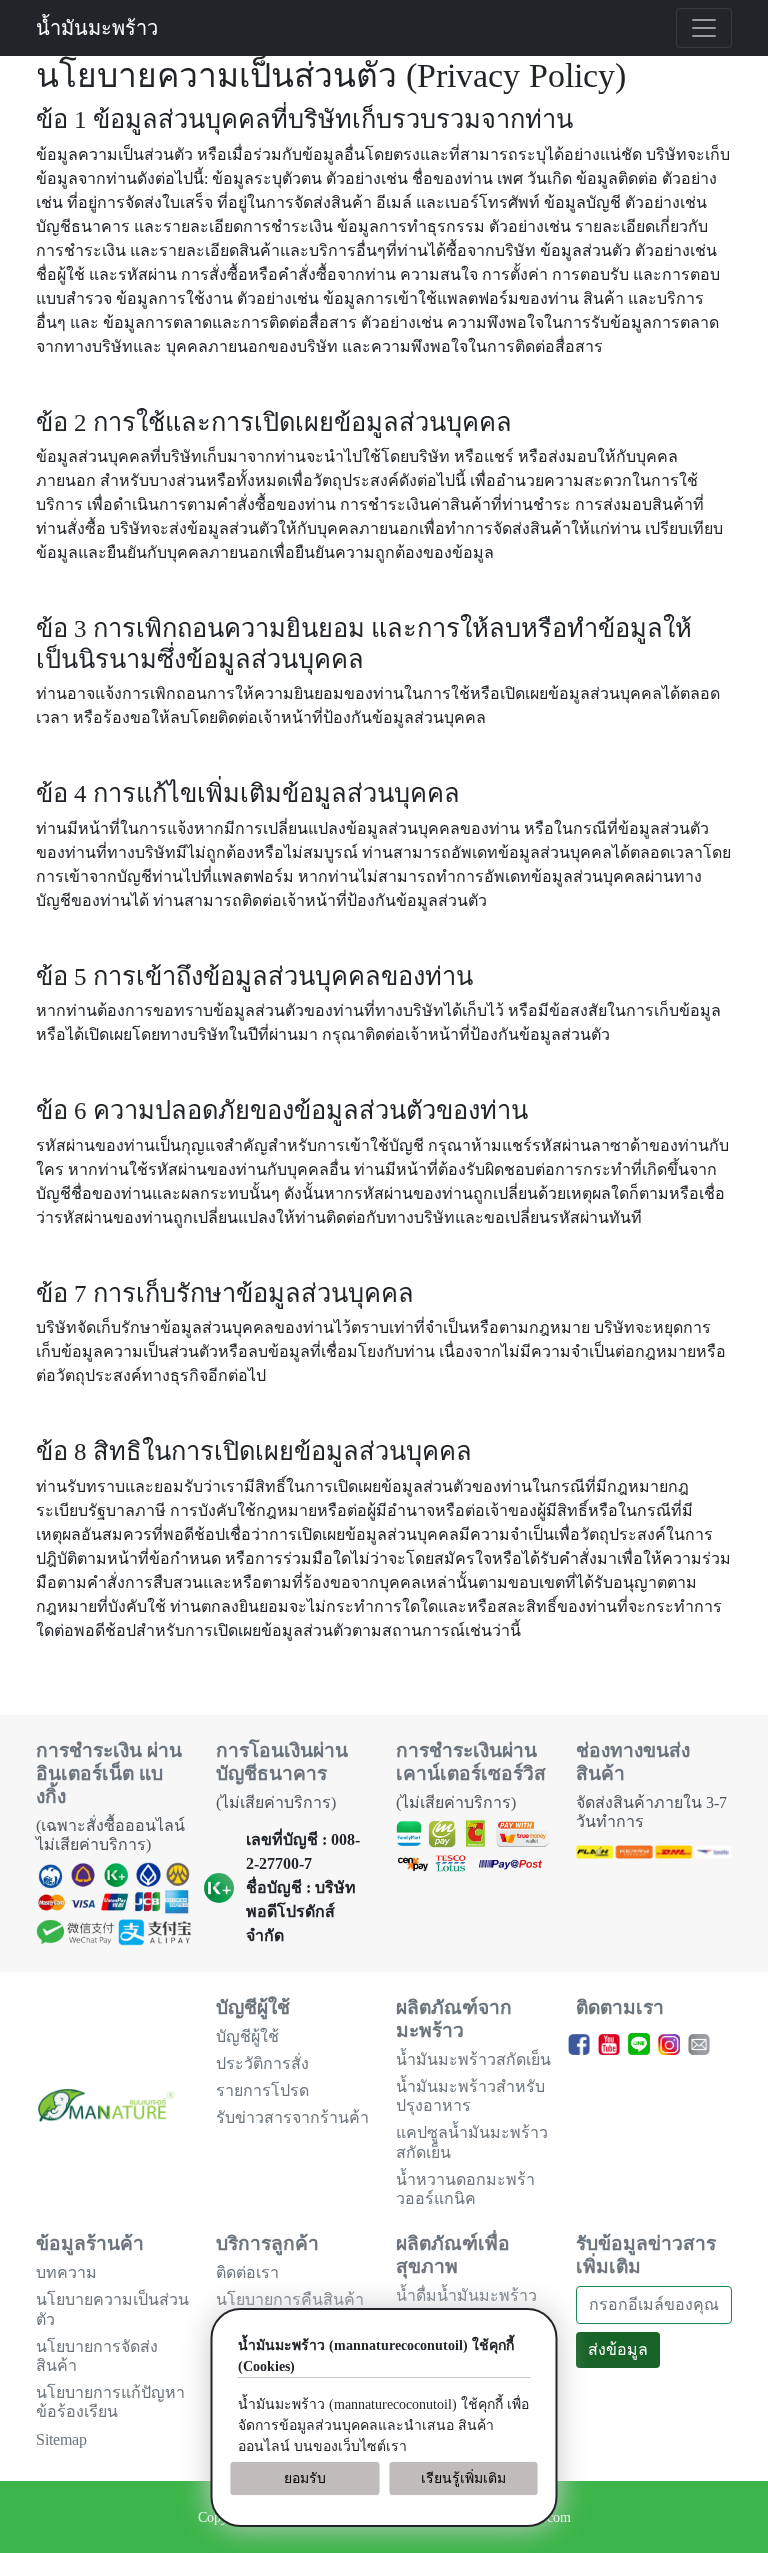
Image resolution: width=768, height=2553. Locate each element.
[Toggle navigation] (704, 28)
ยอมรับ (305, 2478)
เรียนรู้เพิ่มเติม (463, 2478)
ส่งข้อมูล (618, 2349)
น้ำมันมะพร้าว (97, 28)
